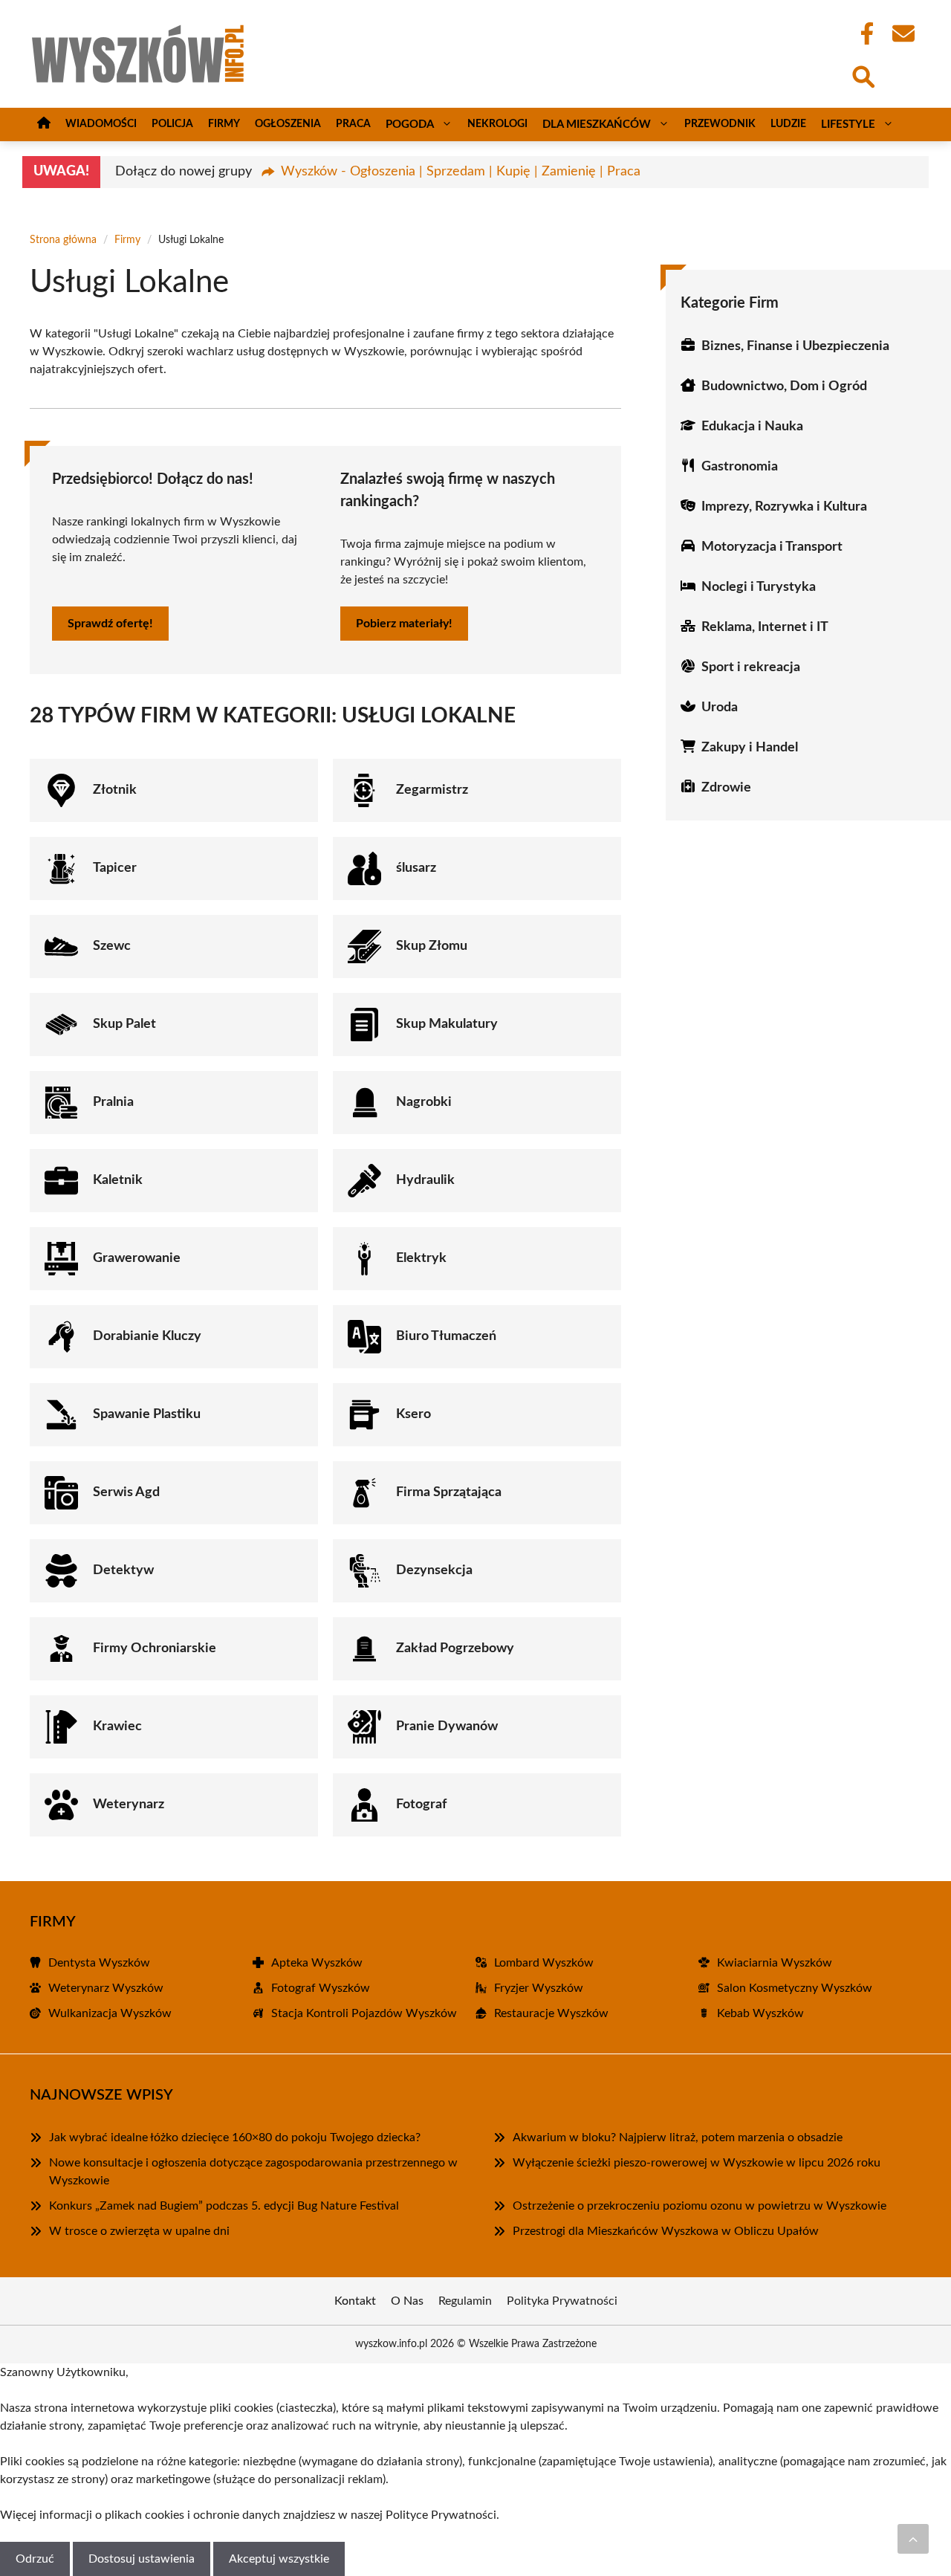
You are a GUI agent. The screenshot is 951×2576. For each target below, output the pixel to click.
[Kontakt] (903, 33)
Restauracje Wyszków (551, 2013)
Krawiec (117, 1726)
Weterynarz (129, 1805)
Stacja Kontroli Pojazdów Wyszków (364, 2013)
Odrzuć (35, 2559)
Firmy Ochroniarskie (155, 1648)
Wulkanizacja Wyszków (110, 2013)
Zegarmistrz (432, 790)
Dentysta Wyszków (99, 1963)
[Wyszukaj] (863, 75)
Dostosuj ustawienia (142, 2559)
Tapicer (115, 868)
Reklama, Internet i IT (765, 627)
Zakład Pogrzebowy (455, 1648)
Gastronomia (740, 467)
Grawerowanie (137, 1258)
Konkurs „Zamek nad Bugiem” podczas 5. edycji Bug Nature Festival (224, 2206)
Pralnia (113, 1102)
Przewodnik (720, 124)
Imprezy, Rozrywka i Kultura (784, 507)
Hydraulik (425, 1180)
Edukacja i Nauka (752, 427)
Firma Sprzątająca (449, 1492)
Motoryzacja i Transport (772, 547)
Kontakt (355, 2301)
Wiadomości (101, 124)
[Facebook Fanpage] (863, 33)
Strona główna (63, 240)
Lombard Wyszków (544, 1963)
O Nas (407, 2301)
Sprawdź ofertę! (110, 624)
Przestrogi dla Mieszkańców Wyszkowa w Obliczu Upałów (666, 2231)
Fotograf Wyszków (321, 1988)
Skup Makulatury (447, 1024)
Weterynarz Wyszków (106, 1988)
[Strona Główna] (44, 124)
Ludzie (788, 124)
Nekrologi (497, 124)
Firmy (224, 124)
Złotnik (115, 790)
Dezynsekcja (434, 1570)
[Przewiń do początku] (913, 2539)
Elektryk (421, 1258)
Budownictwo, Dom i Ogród (784, 386)
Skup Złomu (432, 946)
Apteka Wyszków (317, 1963)
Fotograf (421, 1805)
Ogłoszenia (288, 124)
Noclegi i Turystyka (759, 587)
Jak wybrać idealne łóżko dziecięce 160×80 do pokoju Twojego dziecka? (235, 2138)
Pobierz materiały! (404, 624)
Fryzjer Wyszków (539, 1988)
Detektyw (123, 1570)
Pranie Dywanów (447, 1726)
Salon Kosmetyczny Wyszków (795, 1988)
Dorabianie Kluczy (147, 1336)
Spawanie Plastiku (147, 1414)
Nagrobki (424, 1102)
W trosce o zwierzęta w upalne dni (139, 2231)
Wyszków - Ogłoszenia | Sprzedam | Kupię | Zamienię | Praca (461, 172)
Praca (353, 124)
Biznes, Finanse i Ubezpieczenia (795, 346)
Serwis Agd (126, 1492)
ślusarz (416, 868)
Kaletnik (118, 1180)
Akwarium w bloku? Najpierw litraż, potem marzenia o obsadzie (678, 2138)
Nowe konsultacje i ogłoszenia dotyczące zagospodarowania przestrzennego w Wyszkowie (253, 2172)
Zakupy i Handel (750, 748)
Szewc (112, 946)
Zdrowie (726, 788)
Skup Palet (124, 1024)
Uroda (720, 708)
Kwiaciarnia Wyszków (775, 1963)
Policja (172, 124)
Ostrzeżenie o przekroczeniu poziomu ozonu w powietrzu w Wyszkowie (700, 2206)
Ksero (413, 1414)
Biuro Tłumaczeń (446, 1336)
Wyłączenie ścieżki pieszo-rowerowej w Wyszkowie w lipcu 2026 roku (697, 2163)
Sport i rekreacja (751, 667)
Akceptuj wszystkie (279, 2559)
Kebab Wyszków (760, 2013)
